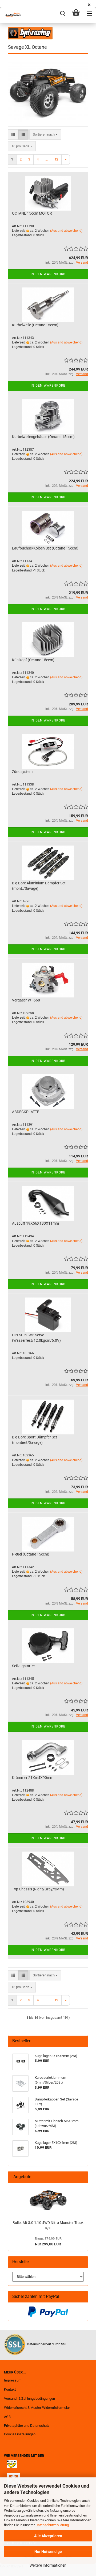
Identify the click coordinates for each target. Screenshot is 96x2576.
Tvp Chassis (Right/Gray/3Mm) (38, 1889)
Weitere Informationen (48, 2565)
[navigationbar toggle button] (89, 14)
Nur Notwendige (48, 2552)
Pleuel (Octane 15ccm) (31, 1554)
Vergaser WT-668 (26, 1000)
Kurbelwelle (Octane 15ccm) (35, 325)
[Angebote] (82, 2177)
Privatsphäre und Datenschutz (27, 2426)
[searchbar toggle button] (63, 14)
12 (56, 159)
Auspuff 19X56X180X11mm (35, 1223)
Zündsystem (22, 772)
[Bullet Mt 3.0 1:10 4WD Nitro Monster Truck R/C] (48, 2200)
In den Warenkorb (48, 274)
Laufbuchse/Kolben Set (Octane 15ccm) (45, 548)
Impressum (13, 2380)
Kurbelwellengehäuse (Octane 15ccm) (43, 437)
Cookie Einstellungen (20, 2434)
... (47, 159)
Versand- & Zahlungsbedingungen (29, 2399)
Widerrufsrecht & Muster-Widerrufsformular (37, 2408)
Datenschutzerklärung (52, 2525)
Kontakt (10, 2389)
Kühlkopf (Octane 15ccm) (33, 660)
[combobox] (45, 135)
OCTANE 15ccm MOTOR (32, 213)
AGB (7, 2417)
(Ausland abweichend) (66, 231)
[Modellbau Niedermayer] (11, 15)
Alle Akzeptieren (48, 2536)
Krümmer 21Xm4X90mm (33, 1778)
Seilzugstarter (23, 1666)
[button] (13, 135)
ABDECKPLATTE (26, 1112)
